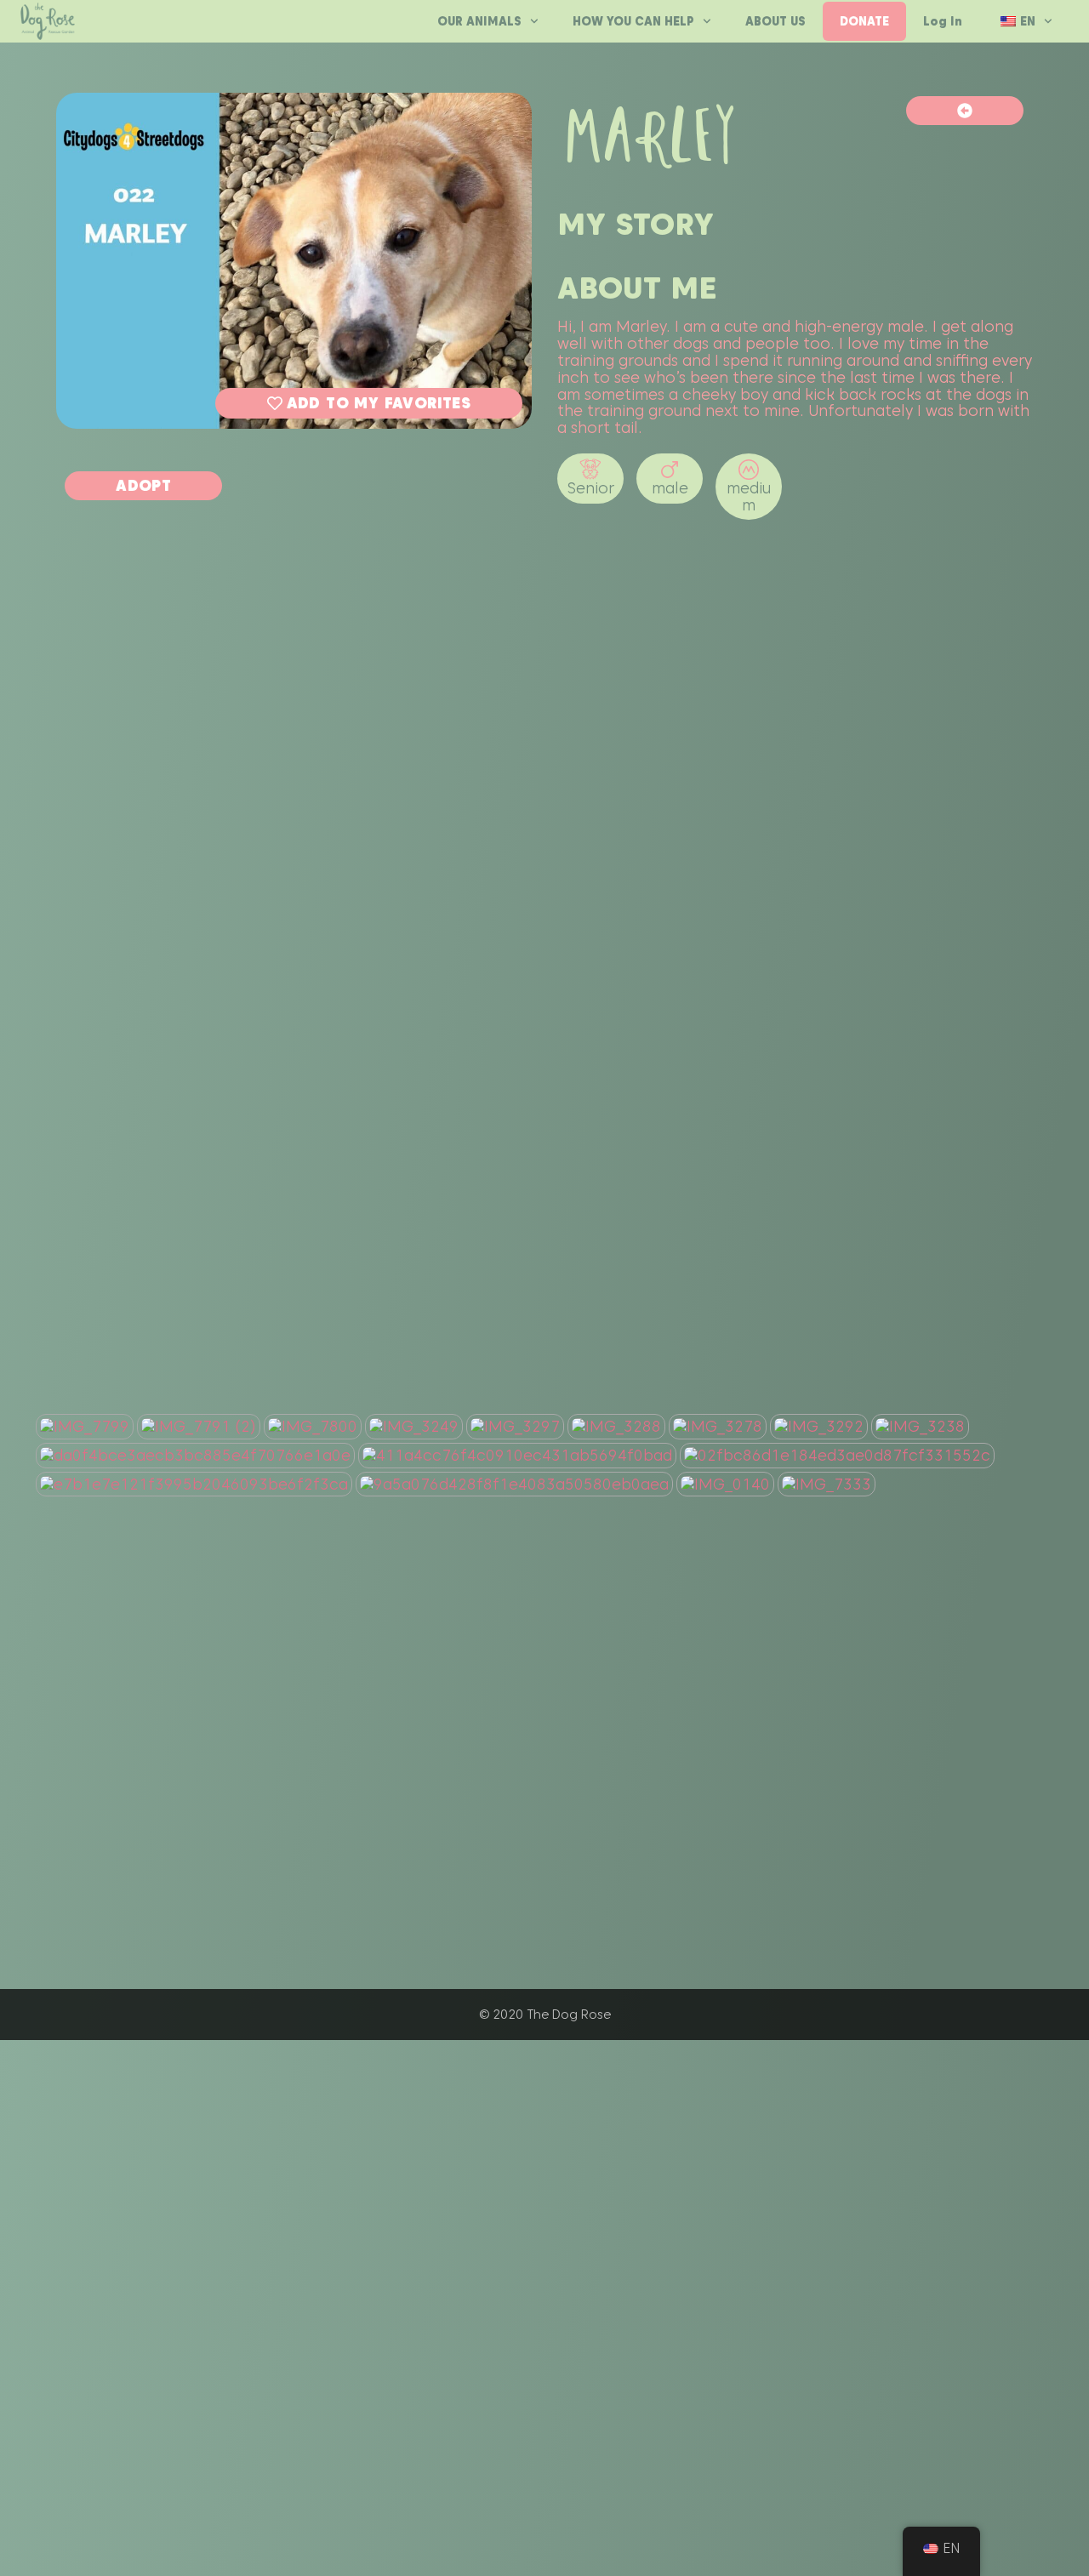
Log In (943, 21)
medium (749, 496)
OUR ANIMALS (479, 21)
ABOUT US (775, 21)
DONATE (864, 21)
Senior (591, 488)
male (670, 488)
